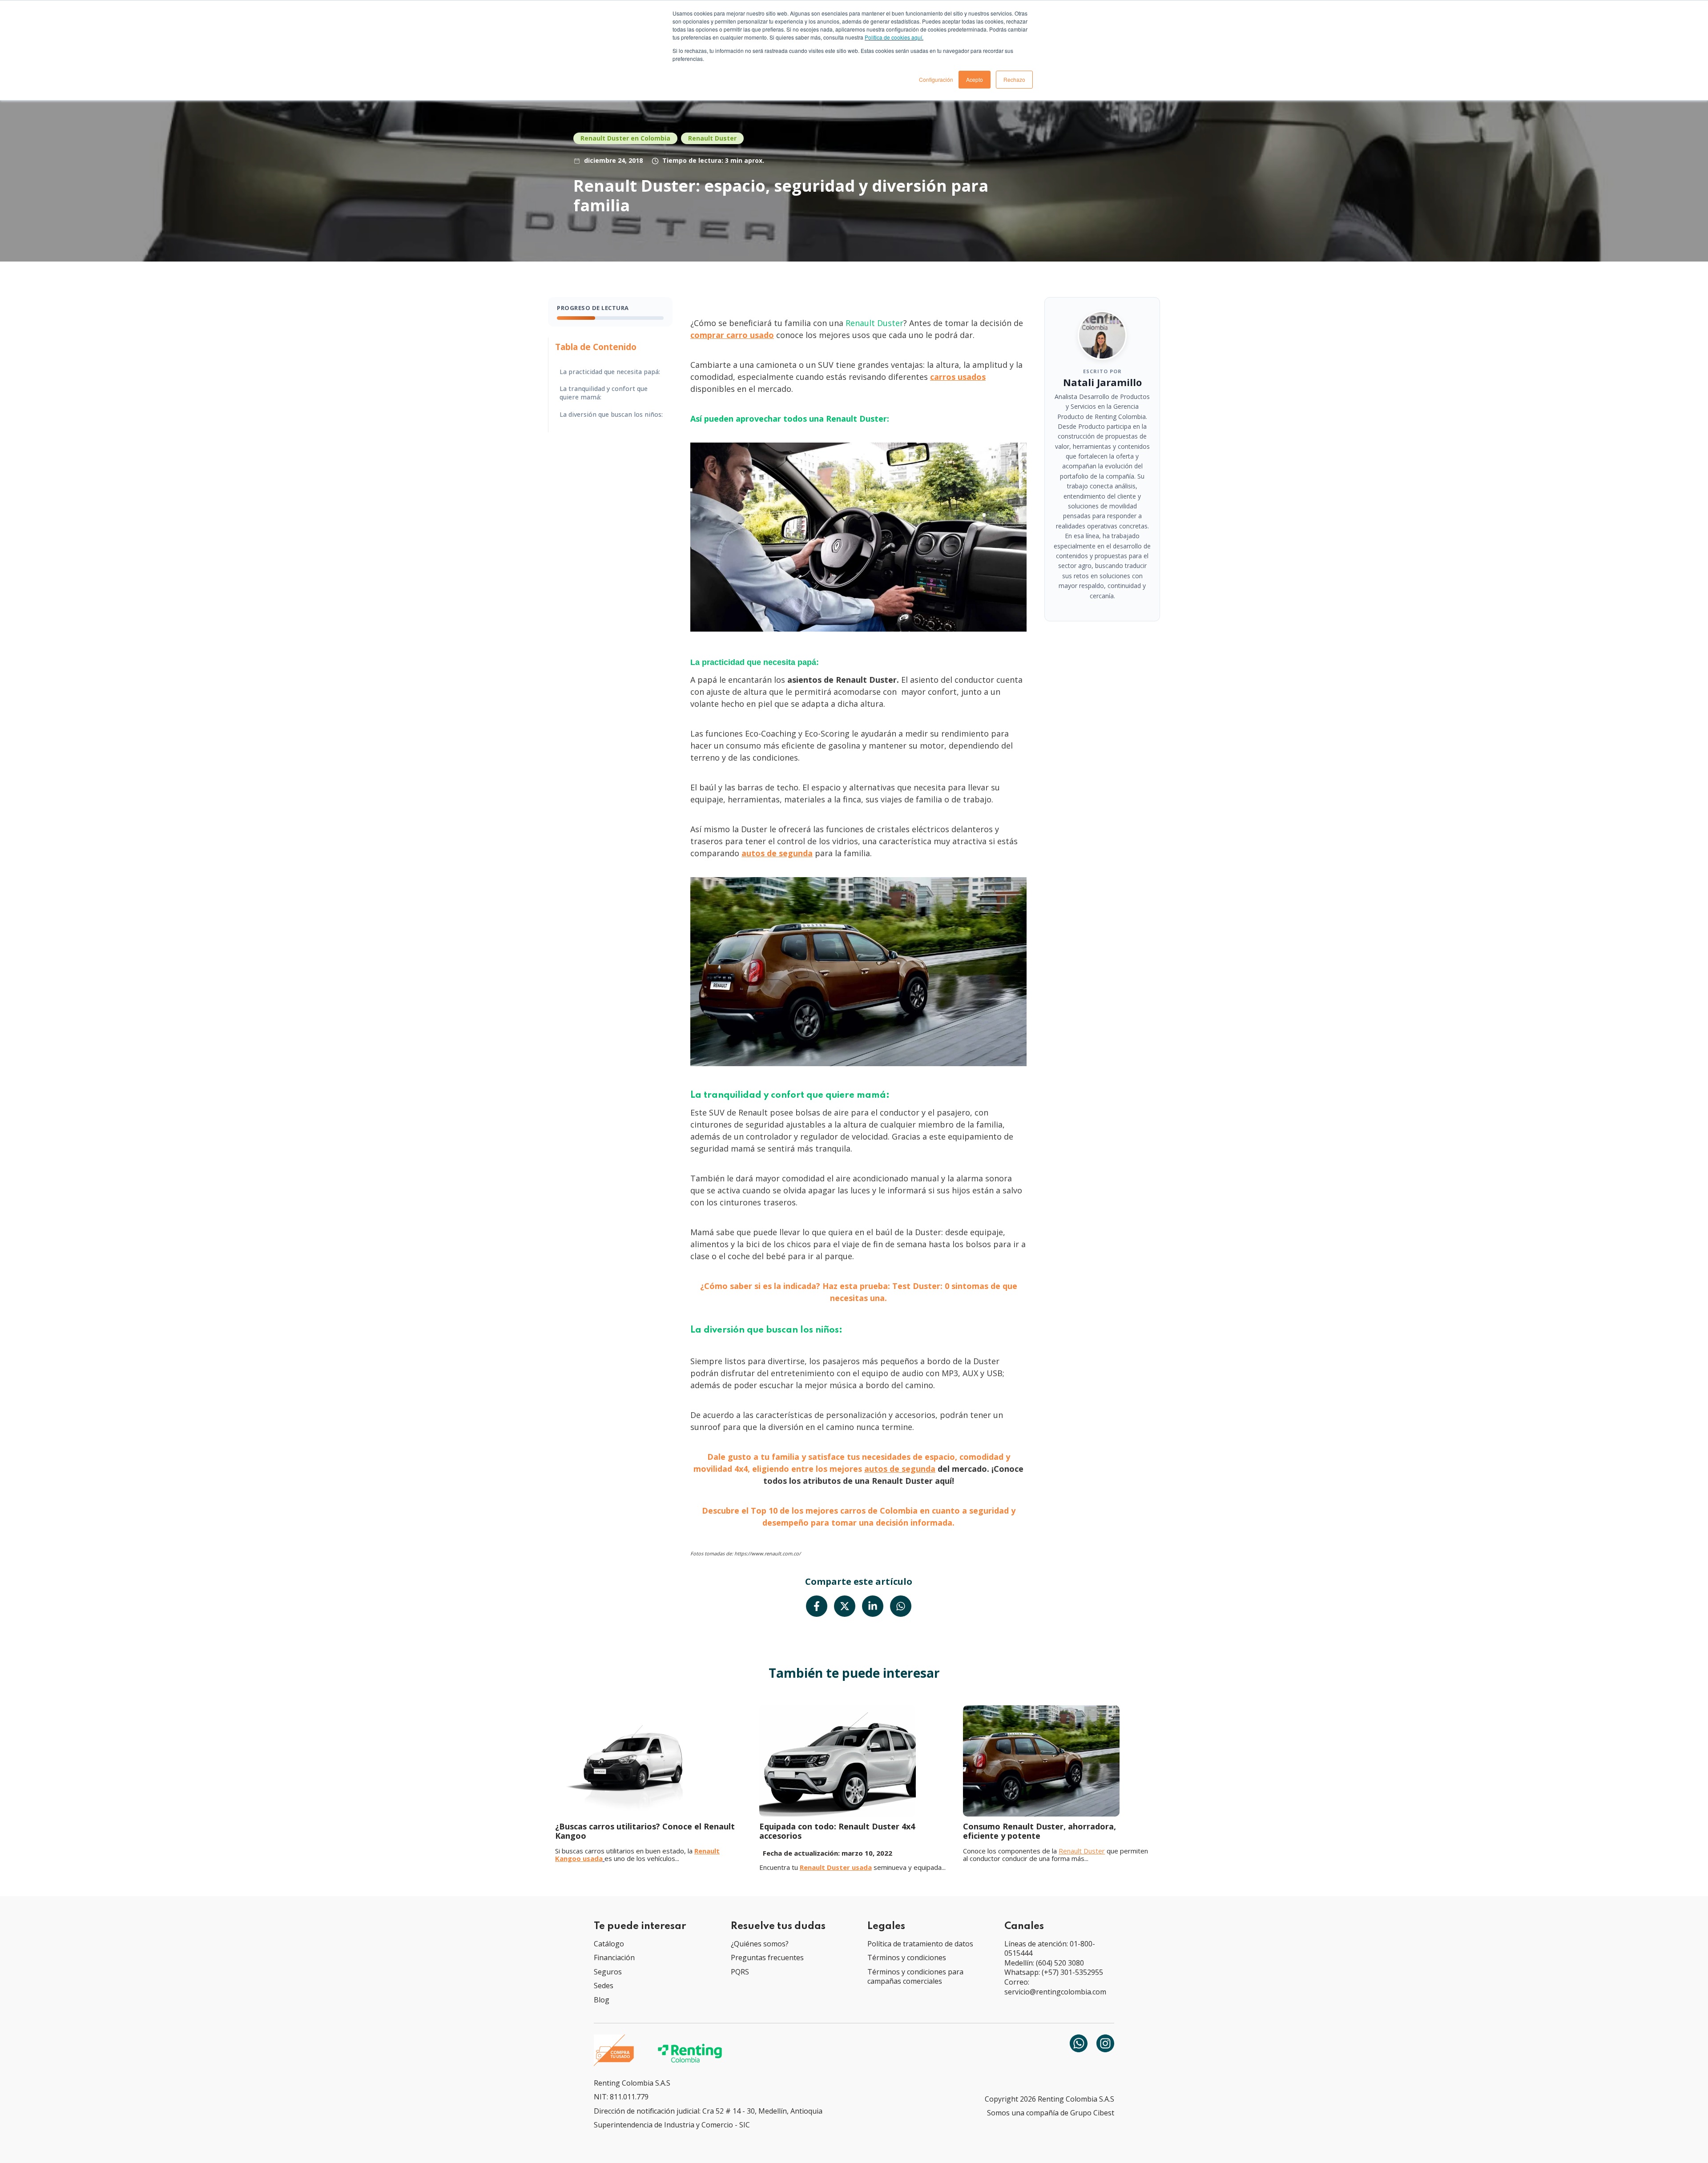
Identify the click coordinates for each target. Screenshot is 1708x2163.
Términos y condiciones (907, 1958)
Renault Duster (712, 138)
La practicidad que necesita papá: (610, 372)
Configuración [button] (936, 79)
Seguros (608, 1972)
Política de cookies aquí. (894, 37)
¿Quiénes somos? (760, 1944)
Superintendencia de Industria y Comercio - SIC (672, 2125)
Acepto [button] (975, 79)
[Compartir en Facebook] (817, 1606)
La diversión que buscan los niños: (611, 415)
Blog (602, 2000)
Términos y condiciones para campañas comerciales (915, 1977)
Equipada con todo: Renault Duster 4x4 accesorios (837, 1831)
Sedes (604, 1986)
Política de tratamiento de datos (920, 1944)
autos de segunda (900, 1469)
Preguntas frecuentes (767, 1958)
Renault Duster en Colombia (625, 138)
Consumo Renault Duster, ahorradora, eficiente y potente (1039, 1831)
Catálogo (609, 1944)
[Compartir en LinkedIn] (873, 1606)
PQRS (740, 1972)
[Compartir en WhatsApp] (901, 1606)
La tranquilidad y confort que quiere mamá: (604, 393)
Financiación (614, 1958)
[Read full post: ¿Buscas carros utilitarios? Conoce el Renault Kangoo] (650, 1761)
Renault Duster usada (836, 1867)
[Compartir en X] (845, 1606)
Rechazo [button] (1014, 79)
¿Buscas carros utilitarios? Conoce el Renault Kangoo (645, 1831)
